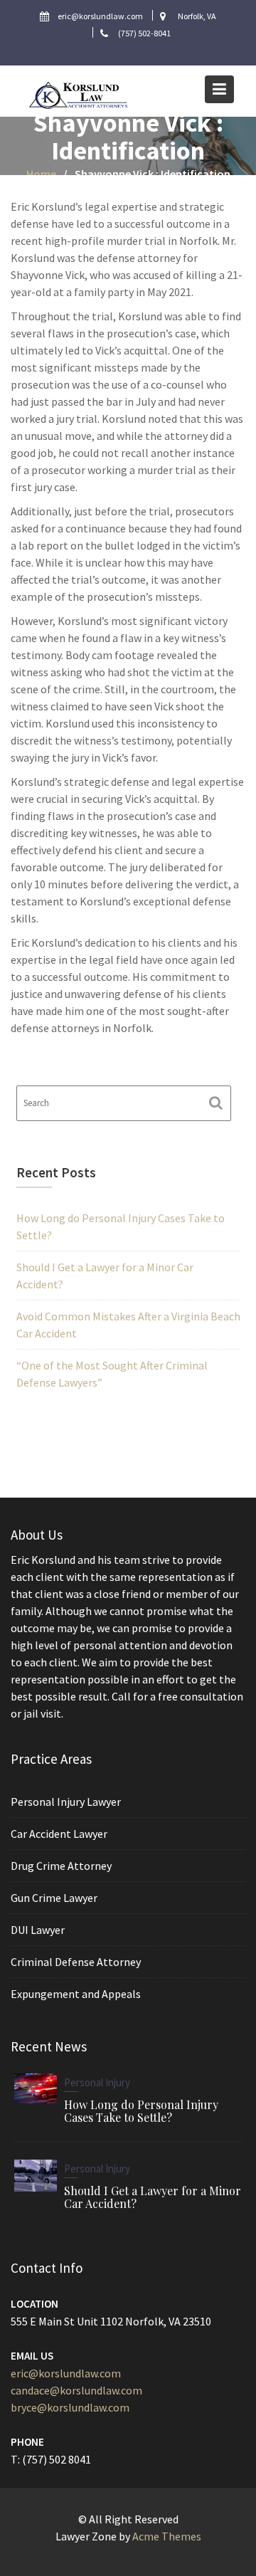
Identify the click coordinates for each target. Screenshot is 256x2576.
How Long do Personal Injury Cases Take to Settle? (141, 2110)
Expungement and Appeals (76, 1994)
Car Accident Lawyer (59, 1834)
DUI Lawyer (38, 1930)
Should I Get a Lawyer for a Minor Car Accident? (153, 2196)
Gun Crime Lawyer (54, 1898)
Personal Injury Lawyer (66, 1802)
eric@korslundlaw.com (66, 2372)
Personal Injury (97, 2082)
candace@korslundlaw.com (76, 2390)
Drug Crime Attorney (61, 1866)
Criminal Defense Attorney (76, 1962)
